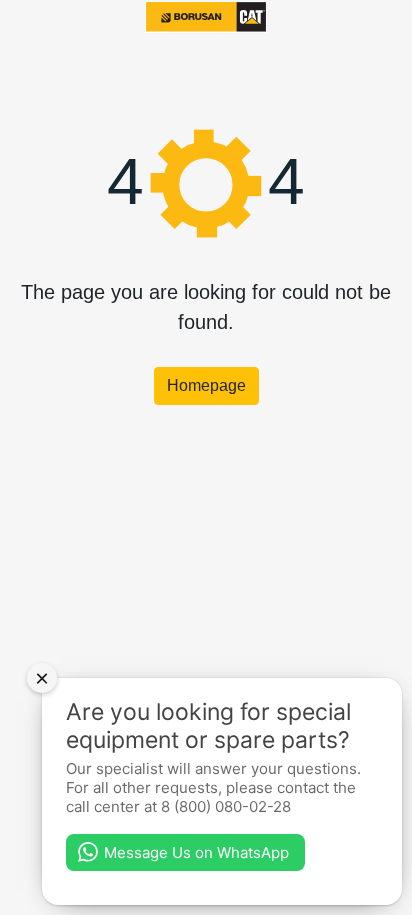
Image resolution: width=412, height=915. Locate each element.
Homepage (206, 385)
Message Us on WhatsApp (196, 852)
